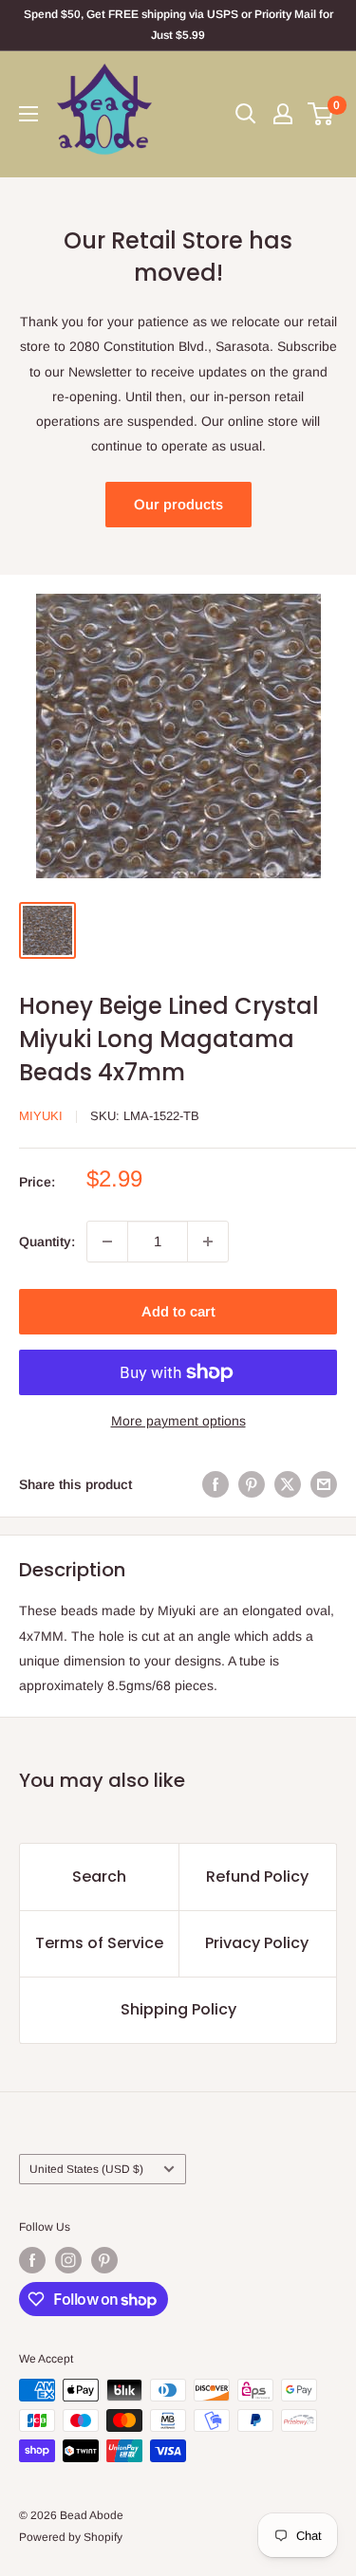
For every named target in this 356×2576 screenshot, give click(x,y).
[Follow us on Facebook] (32, 2260)
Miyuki (41, 1116)
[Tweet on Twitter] (288, 1484)
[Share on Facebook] (215, 1484)
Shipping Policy (178, 2009)
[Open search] (246, 114)
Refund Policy (257, 1877)
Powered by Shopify (71, 2537)
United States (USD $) (86, 2169)
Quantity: (47, 1242)
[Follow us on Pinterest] (104, 2260)
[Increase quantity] (208, 1242)
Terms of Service (99, 1943)
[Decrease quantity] (107, 1242)
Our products (178, 504)
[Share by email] (324, 1484)
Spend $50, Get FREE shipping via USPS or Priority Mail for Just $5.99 (178, 25)
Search (99, 1877)
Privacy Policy (257, 1943)
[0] (321, 114)
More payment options (178, 1421)
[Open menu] (28, 114)
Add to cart (178, 1311)
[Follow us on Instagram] (68, 2260)
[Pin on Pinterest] (252, 1484)
